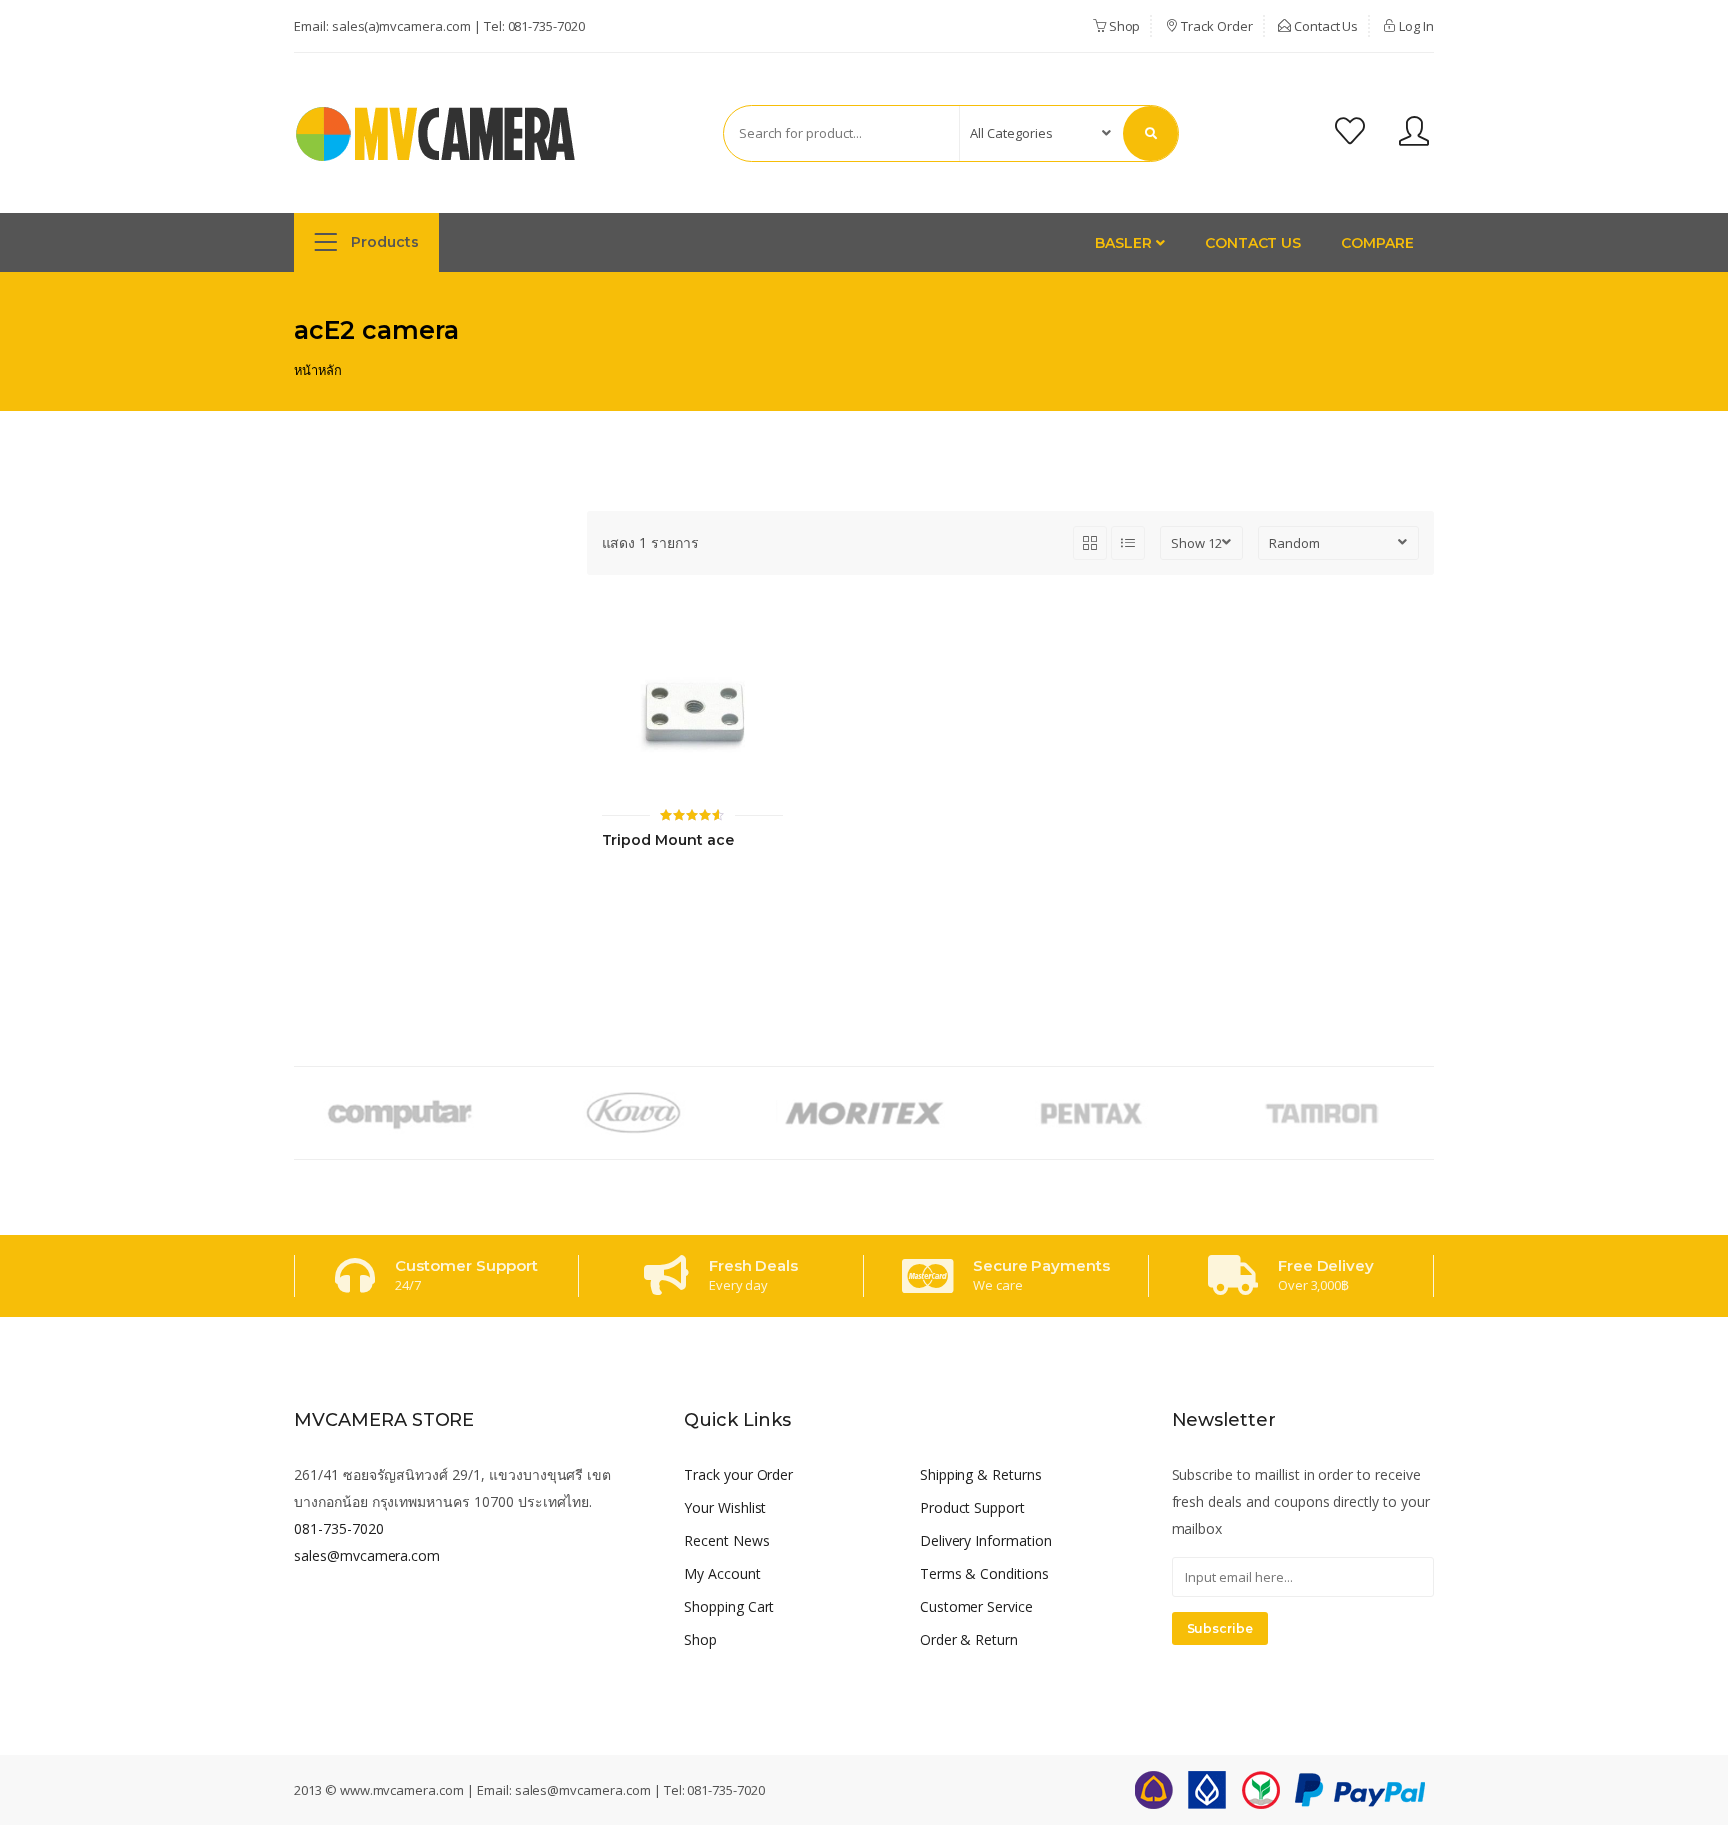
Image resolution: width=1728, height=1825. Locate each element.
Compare (1377, 243)
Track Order (1215, 26)
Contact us (1253, 243)
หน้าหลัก (318, 370)
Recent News (727, 1540)
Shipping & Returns (981, 1474)
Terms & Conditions (984, 1573)
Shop (1123, 26)
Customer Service (976, 1606)
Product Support (972, 1507)
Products (383, 242)
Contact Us (1325, 26)
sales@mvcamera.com (367, 1555)
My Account (722, 1573)
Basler (1125, 243)
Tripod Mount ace (668, 840)
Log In (1415, 26)
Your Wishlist (725, 1507)
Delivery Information (986, 1540)
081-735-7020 (546, 26)
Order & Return (969, 1639)
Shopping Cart (729, 1606)
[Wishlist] (1350, 133)
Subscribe (1220, 1628)
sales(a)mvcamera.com (401, 26)
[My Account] (1414, 133)
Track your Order (738, 1474)
